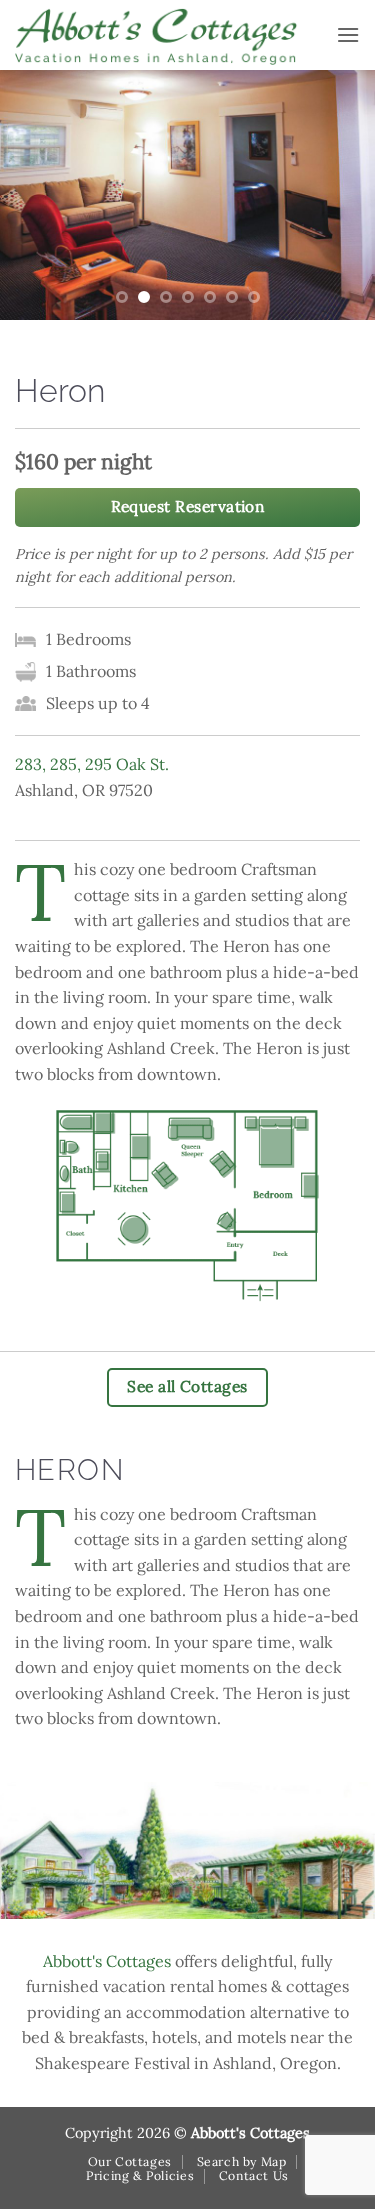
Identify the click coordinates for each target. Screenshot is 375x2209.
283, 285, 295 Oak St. (92, 764)
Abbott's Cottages (107, 1961)
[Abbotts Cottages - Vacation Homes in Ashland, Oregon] (168, 35)
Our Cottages (130, 2161)
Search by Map (242, 2161)
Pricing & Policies (140, 2175)
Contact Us (254, 2175)
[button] (348, 34)
